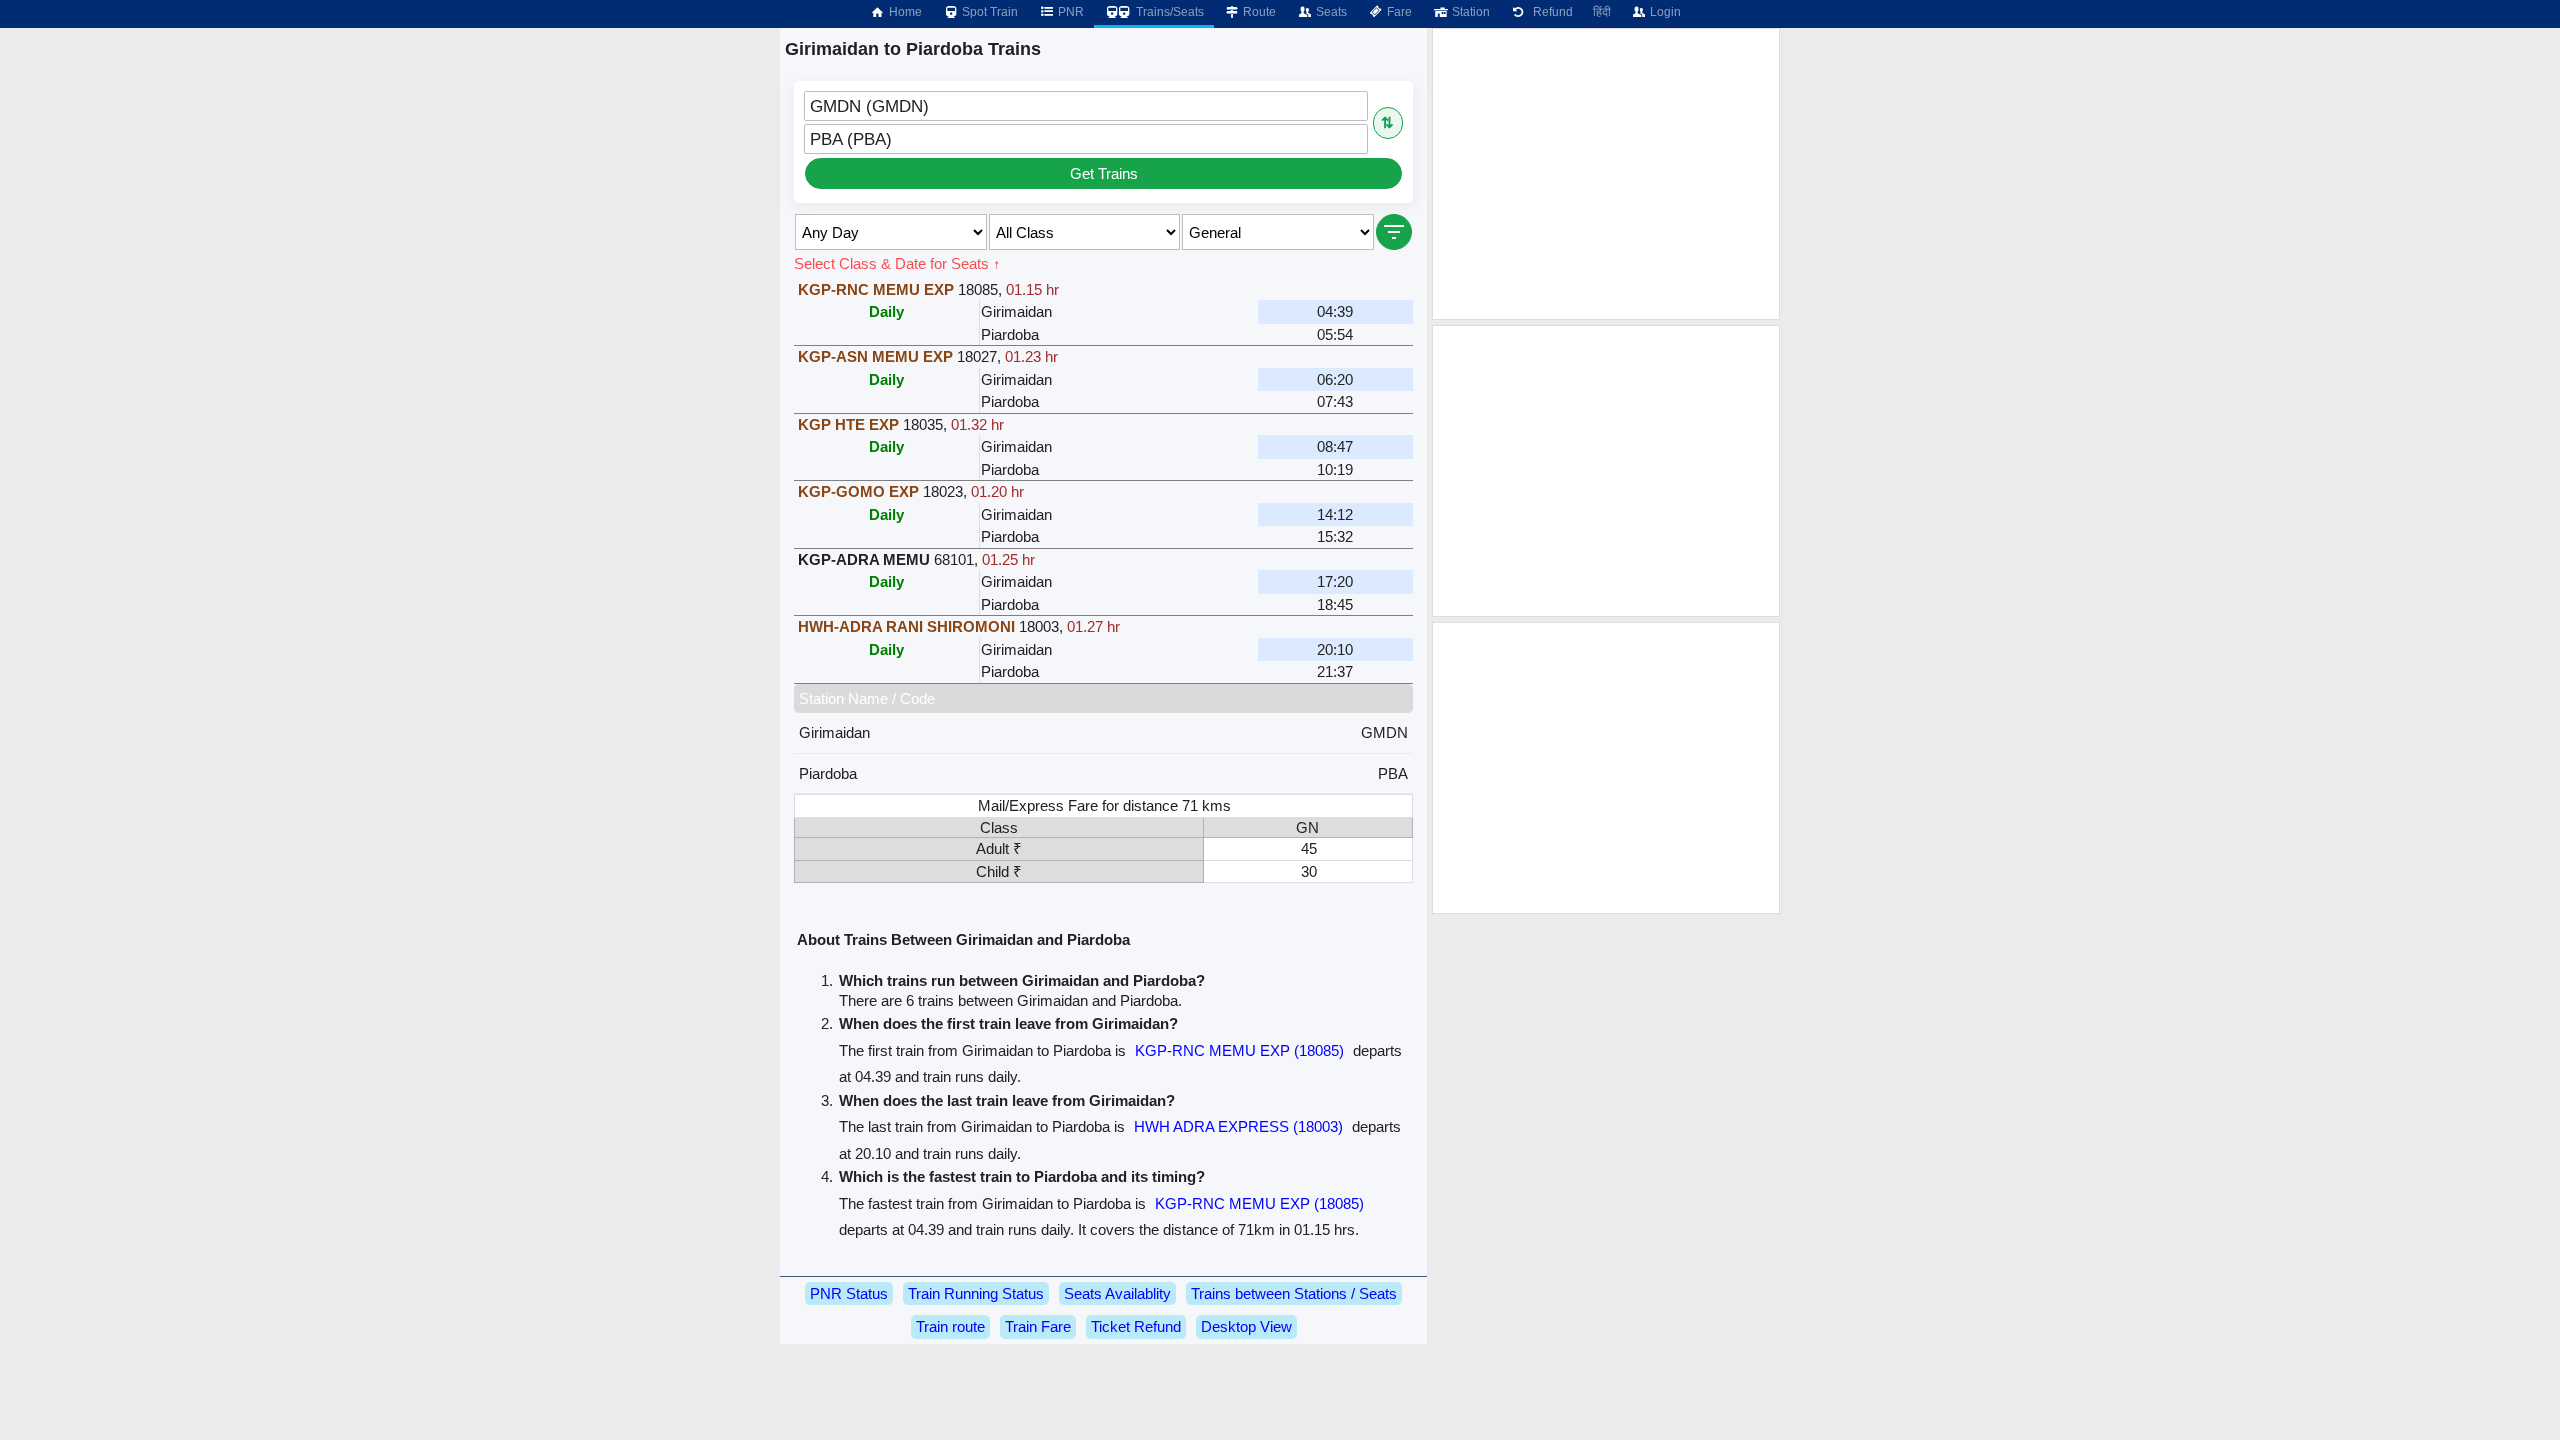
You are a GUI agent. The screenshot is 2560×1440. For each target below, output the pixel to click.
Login (1664, 12)
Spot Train (988, 12)
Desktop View (1246, 1326)
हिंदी (1602, 12)
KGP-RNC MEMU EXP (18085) (1239, 1050)
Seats (1330, 12)
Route (1258, 12)
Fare (1398, 12)
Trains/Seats (1168, 12)
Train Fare (1038, 1326)
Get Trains (1104, 173)
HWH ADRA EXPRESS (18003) (1238, 1126)
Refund (1550, 12)
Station (1469, 12)
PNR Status (849, 1293)
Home (904, 12)
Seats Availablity (1117, 1293)
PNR (1069, 12)
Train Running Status (976, 1293)
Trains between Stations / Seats (1294, 1293)
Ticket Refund (1136, 1326)
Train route (950, 1326)
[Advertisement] (1606, 174)
